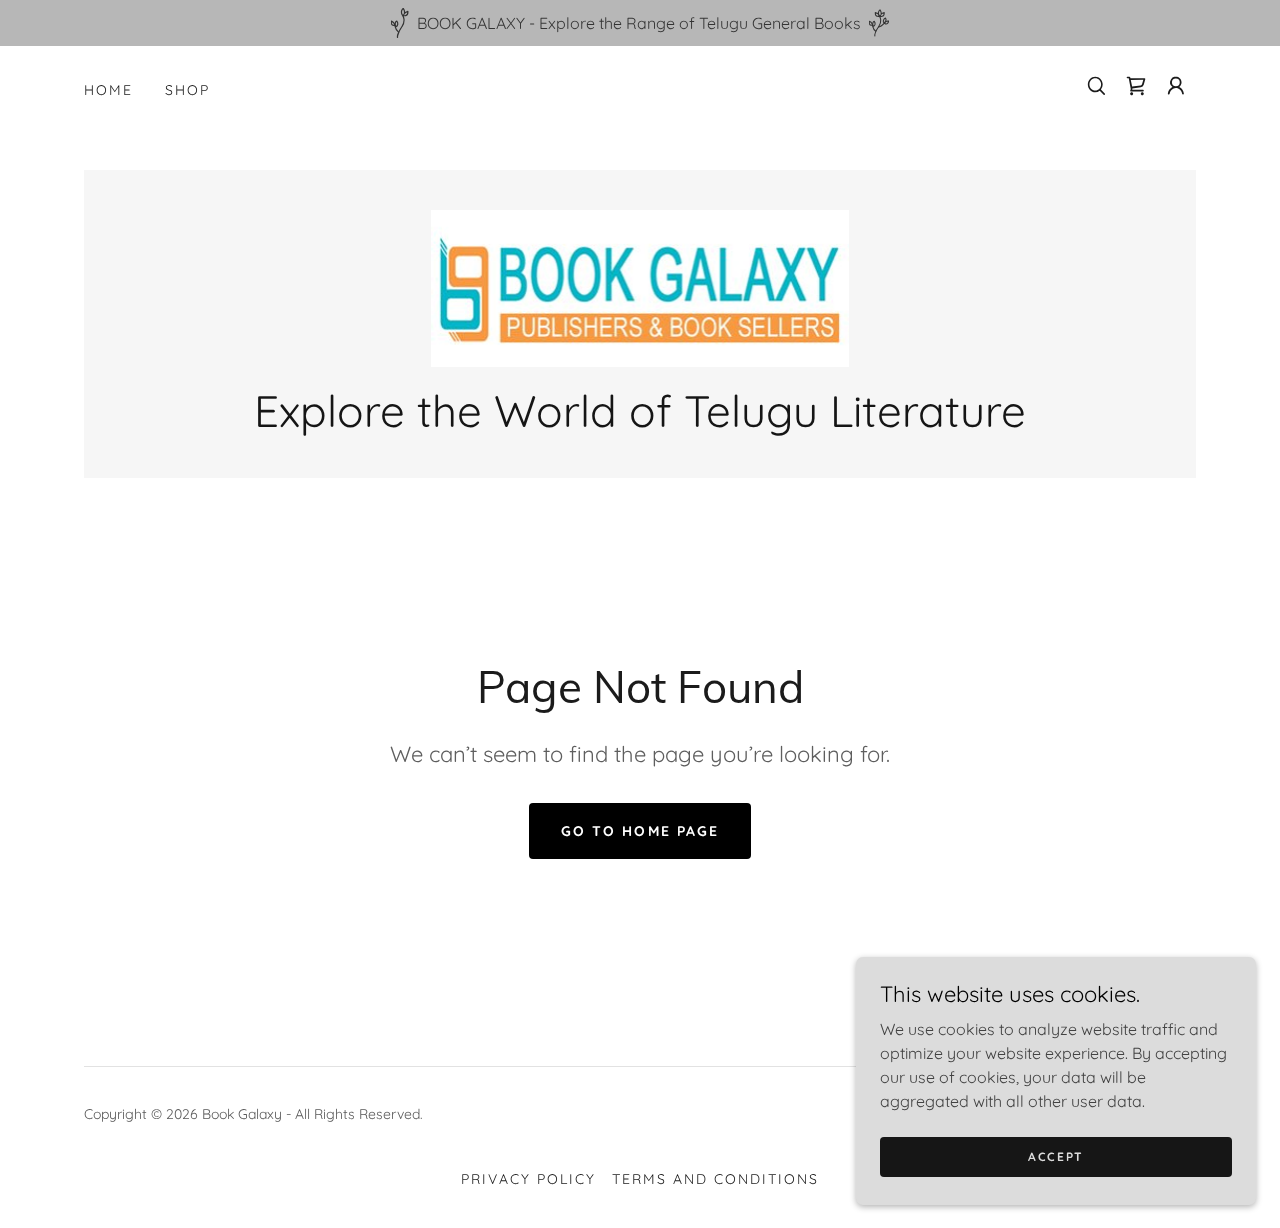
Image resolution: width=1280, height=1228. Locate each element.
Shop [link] (187, 90)
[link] (1136, 86)
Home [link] (108, 90)
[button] (1176, 86)
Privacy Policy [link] (528, 1179)
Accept (1056, 1156)
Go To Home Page (639, 831)
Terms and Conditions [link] (715, 1179)
